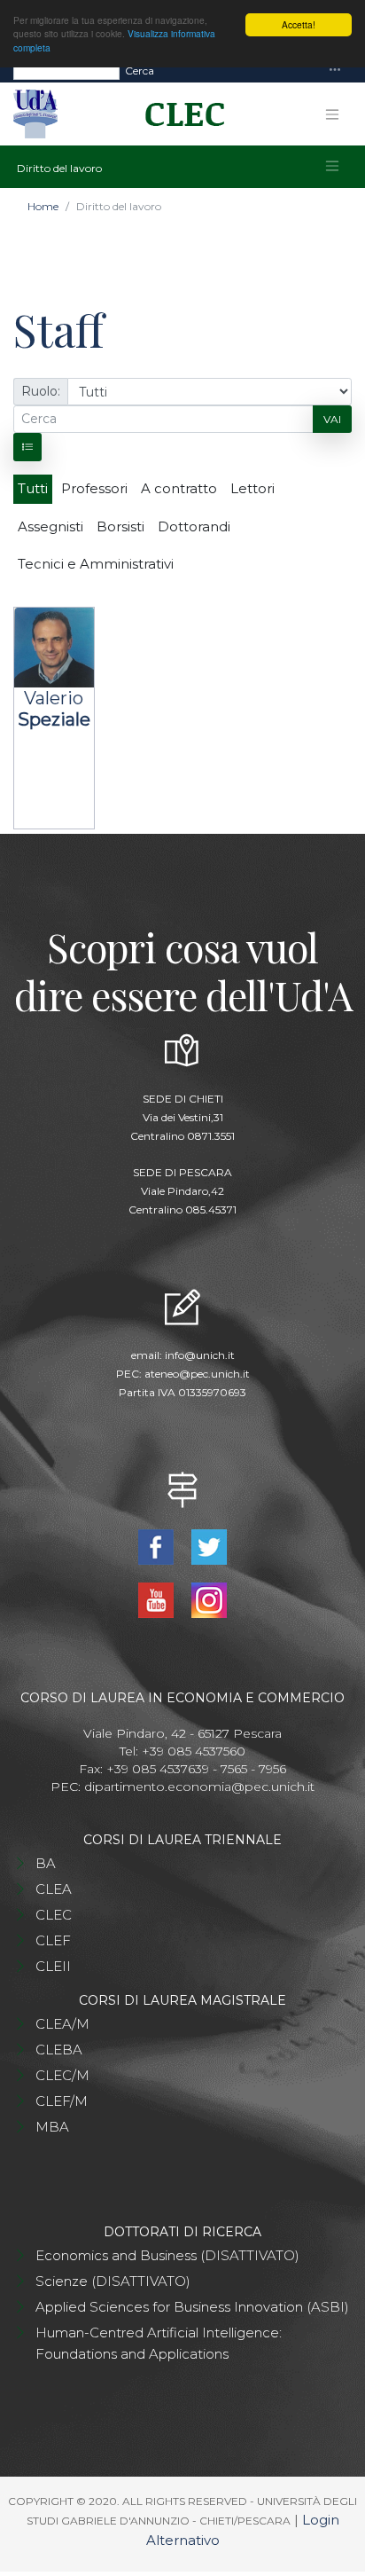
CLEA (54, 1889)
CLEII (53, 1966)
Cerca (140, 71)
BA (46, 1863)
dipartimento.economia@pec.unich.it (199, 1787)
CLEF (53, 1940)
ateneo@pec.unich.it (197, 1374)
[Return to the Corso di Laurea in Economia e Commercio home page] (179, 114)
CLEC (54, 1915)
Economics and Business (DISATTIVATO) (167, 2255)
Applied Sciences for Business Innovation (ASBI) (192, 2307)
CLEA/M (62, 2024)
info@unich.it (200, 1355)
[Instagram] (209, 1598)
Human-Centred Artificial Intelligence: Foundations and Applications (159, 2343)
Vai (332, 419)
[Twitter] (209, 1545)
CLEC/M (62, 2075)
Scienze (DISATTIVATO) (113, 2281)
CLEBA (59, 2050)
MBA (52, 2127)
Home (43, 206)
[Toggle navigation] (335, 71)
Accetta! (299, 24)
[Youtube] (158, 1598)
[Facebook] (158, 1545)
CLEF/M (62, 2101)
